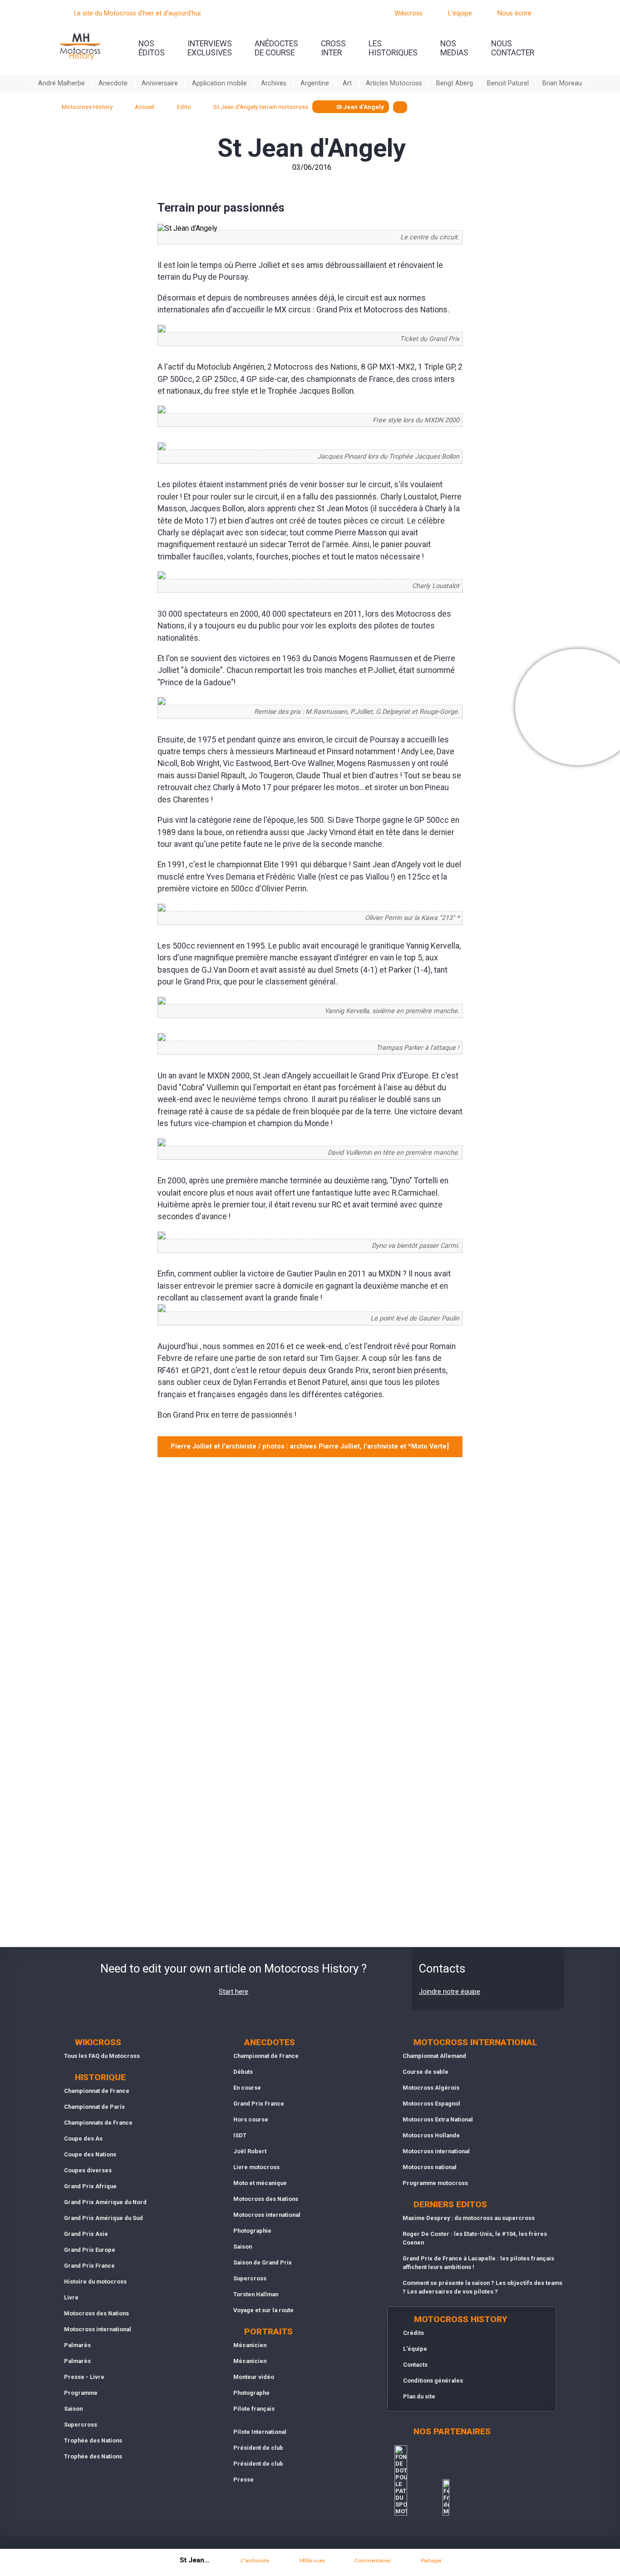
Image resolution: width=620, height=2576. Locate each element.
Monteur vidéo (254, 2377)
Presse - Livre (84, 2377)
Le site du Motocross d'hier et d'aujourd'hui (137, 13)
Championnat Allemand (434, 2056)
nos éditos (152, 48)
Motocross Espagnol (431, 2104)
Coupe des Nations (90, 2154)
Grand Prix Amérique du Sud (103, 2218)
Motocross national (430, 2167)
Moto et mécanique (260, 2183)
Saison (73, 2409)
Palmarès (77, 2345)
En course (247, 2088)
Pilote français (254, 2409)
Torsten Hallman (256, 2294)
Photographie (252, 2231)
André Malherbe (62, 83)
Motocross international (98, 2329)
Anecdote (113, 83)
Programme (81, 2393)
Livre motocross (256, 2167)
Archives (274, 83)
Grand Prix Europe (90, 2250)
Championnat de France (97, 2091)
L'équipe (460, 13)
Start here (234, 1992)
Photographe (251, 2393)
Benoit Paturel (508, 83)
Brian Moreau (562, 83)
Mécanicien (250, 2345)
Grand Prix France (89, 2266)
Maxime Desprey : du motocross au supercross (469, 2218)
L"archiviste (255, 2561)
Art (347, 83)
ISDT (240, 2135)
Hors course (251, 2119)
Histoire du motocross (95, 2282)
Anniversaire (160, 83)
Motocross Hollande (431, 2135)
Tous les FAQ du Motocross (102, 2056)
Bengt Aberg (455, 83)
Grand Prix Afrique (90, 2186)
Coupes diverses (88, 2170)
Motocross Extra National (438, 2119)
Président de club (258, 2448)
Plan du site (419, 2396)
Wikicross (408, 13)
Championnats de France (98, 2123)
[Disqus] (310, 1585)
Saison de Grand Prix (263, 2262)
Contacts (415, 2365)
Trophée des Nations (93, 2440)
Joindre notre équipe (450, 1992)
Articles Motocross (394, 83)
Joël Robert (250, 2151)
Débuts (243, 2072)
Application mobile (219, 83)
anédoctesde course (276, 48)
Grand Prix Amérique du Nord (105, 2202)
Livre (71, 2297)
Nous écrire (514, 13)
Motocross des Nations (96, 2313)
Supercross (81, 2425)
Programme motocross (435, 2183)
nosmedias (454, 48)
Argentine (315, 83)
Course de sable (426, 2072)
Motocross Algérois (431, 2088)
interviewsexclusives (210, 48)
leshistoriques (393, 48)
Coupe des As (83, 2138)
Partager (431, 2561)
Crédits (413, 2333)
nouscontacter (513, 48)
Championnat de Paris (94, 2107)
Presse (244, 2480)
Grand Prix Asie (86, 2234)
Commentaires (373, 2561)
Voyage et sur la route (263, 2310)
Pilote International (260, 2432)
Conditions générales (433, 2381)
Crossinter (333, 48)
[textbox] (400, 107)
